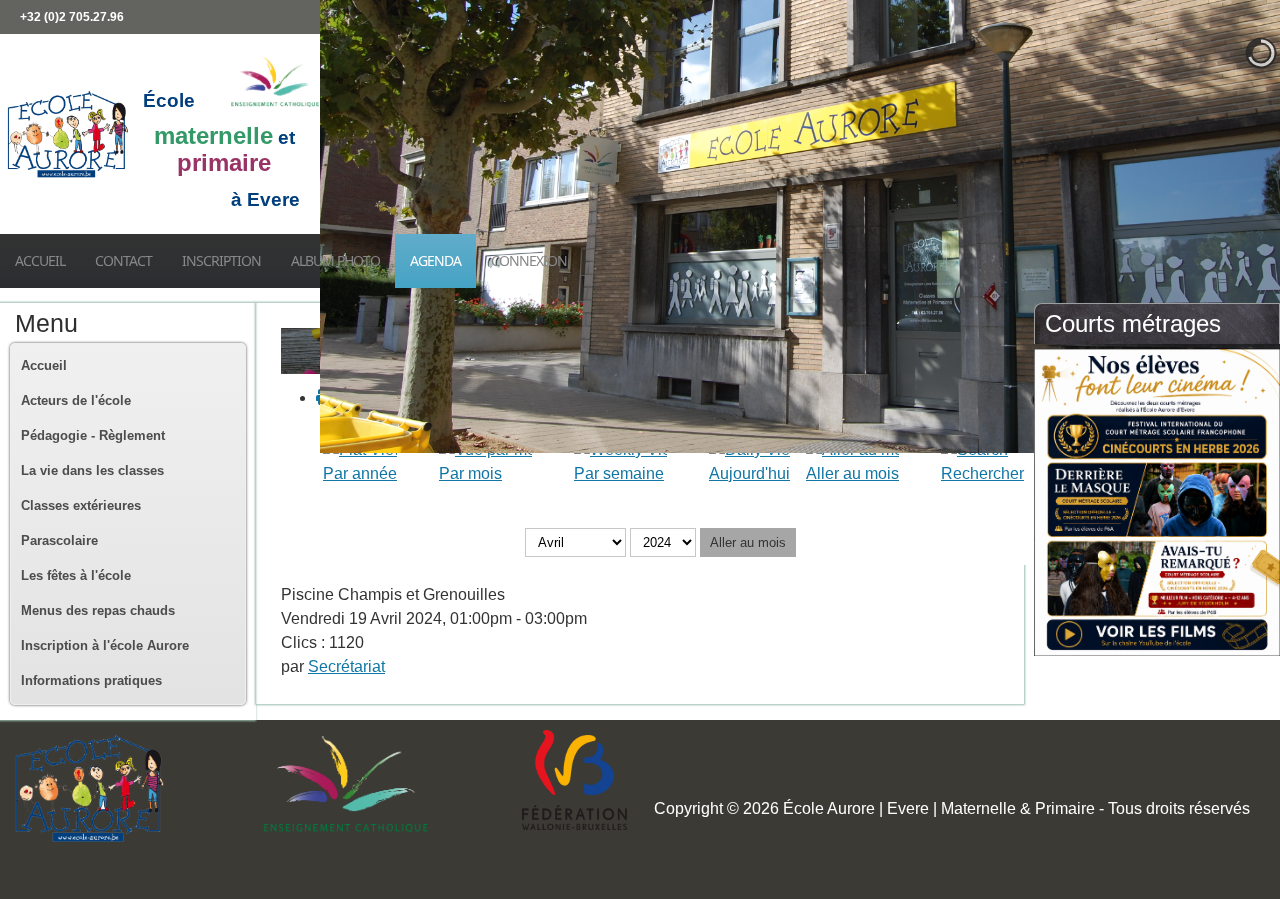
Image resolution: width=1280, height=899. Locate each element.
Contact (123, 260)
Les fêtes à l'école (76, 575)
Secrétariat (346, 666)
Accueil (40, 260)
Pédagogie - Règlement (93, 435)
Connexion (529, 260)
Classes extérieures (81, 505)
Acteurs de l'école (76, 400)
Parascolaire (59, 540)
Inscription (221, 260)
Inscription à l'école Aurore (105, 645)
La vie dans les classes (92, 470)
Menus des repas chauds (98, 610)
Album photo (335, 260)
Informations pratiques (91, 680)
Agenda (435, 260)
